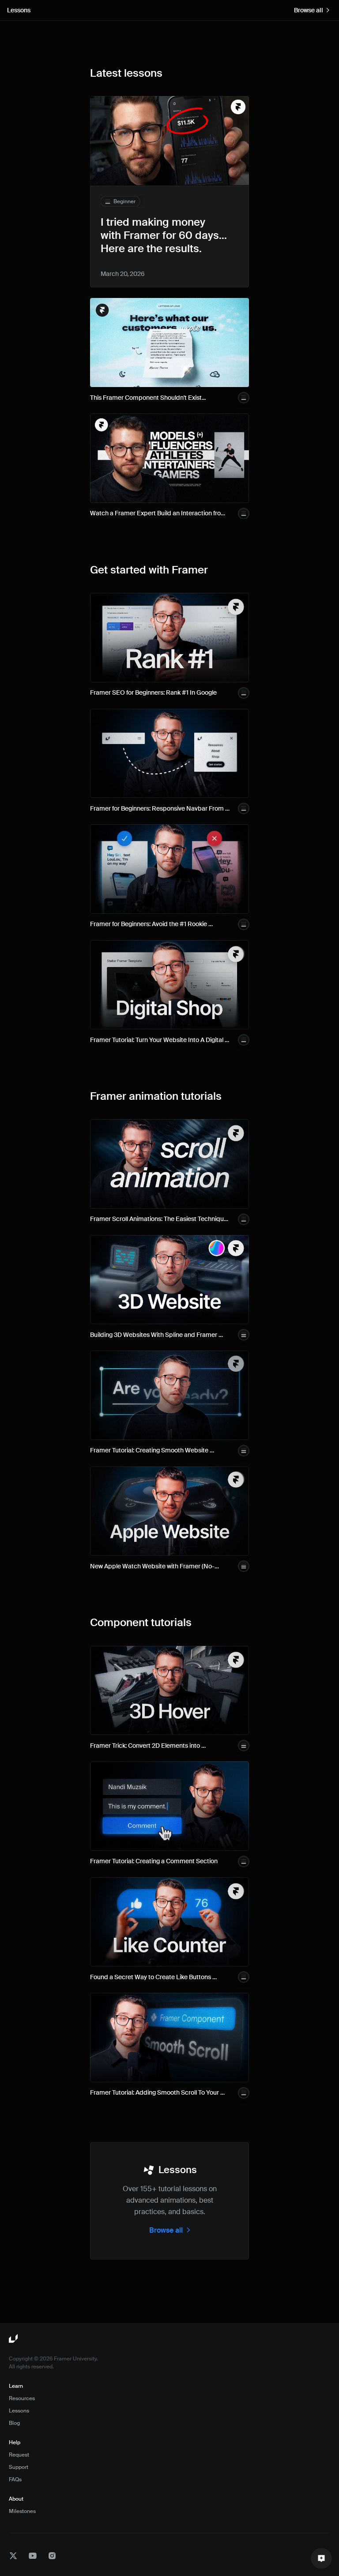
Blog (14, 2423)
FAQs (15, 2479)
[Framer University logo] (14, 2339)
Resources (22, 2398)
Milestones (22, 2511)
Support (19, 2467)
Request (19, 2455)
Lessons (19, 2411)
